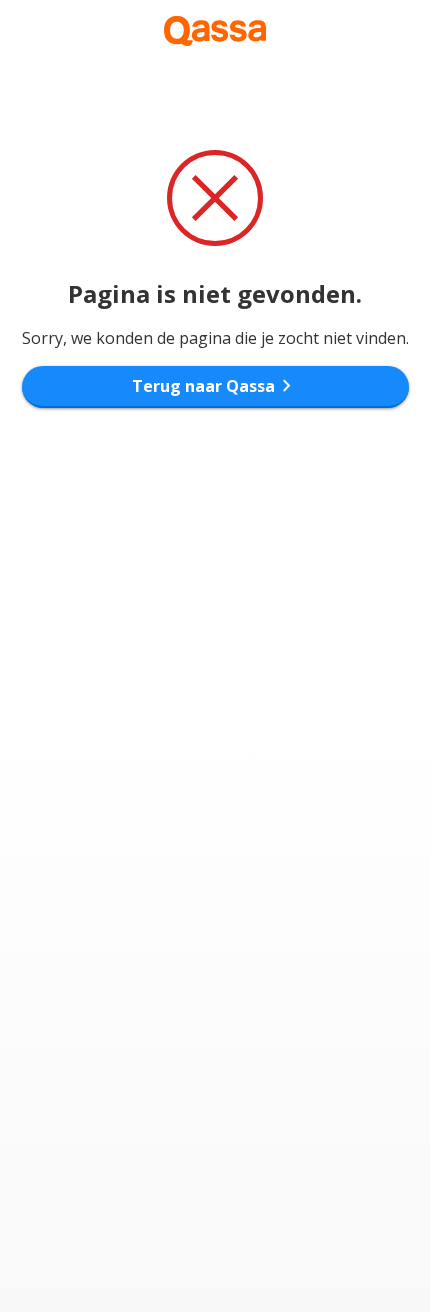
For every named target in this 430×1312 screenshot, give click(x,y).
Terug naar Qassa (215, 386)
